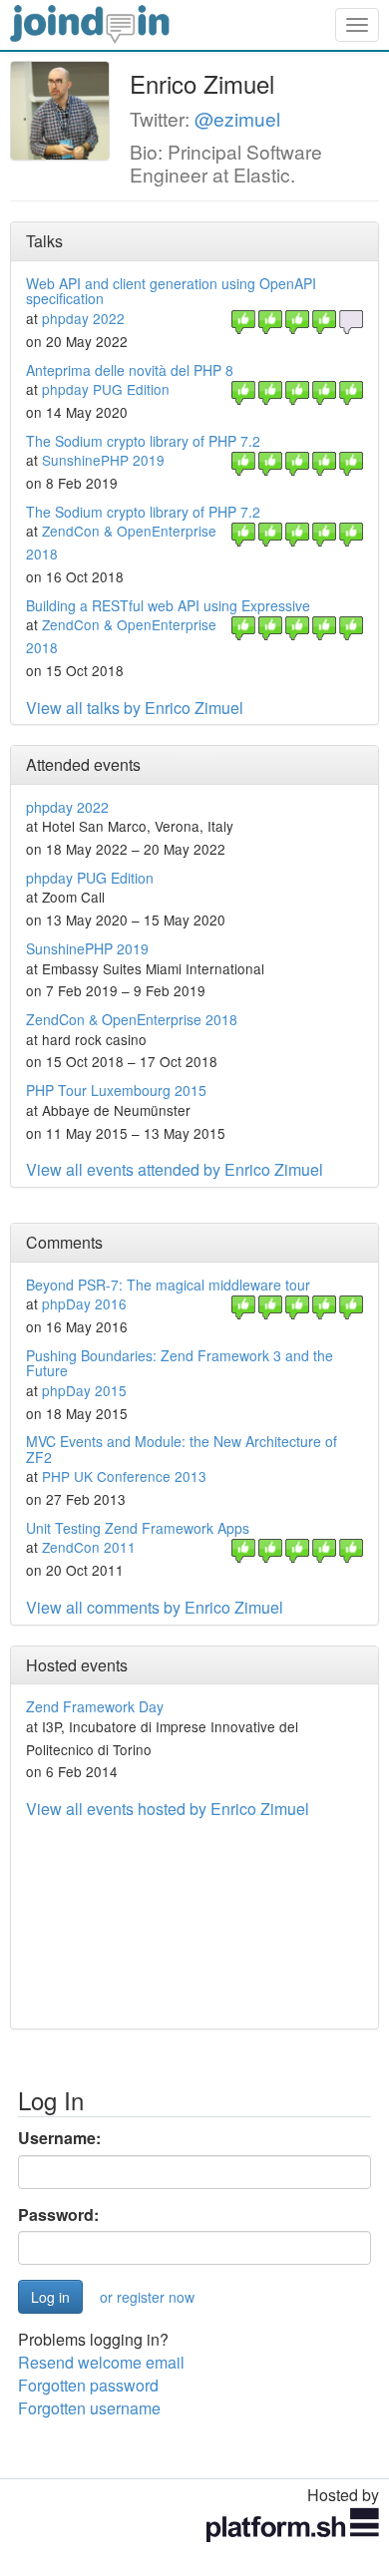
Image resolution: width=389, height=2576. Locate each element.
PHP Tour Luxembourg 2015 (116, 1090)
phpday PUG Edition (106, 389)
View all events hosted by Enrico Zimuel (168, 1809)
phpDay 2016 (84, 1303)
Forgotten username (89, 2408)
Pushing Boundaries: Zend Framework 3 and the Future (180, 1363)
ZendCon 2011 (89, 1547)
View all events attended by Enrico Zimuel (175, 1169)
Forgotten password (88, 2385)
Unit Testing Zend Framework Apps (138, 1528)
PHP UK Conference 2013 (124, 1476)
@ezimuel (237, 118)
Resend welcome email (101, 2362)
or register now (147, 2297)
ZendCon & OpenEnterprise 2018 (132, 1019)
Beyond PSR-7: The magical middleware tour (168, 1285)
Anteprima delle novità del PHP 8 (130, 370)
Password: (58, 2215)
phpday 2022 (83, 318)
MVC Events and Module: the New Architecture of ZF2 (182, 1449)
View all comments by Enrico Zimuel (155, 1607)
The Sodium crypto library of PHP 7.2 (143, 441)
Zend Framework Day (95, 1706)
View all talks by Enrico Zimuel (135, 708)
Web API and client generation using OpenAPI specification (171, 291)
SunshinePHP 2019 (103, 460)
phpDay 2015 (84, 1390)
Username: (59, 2138)
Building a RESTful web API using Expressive (168, 605)
